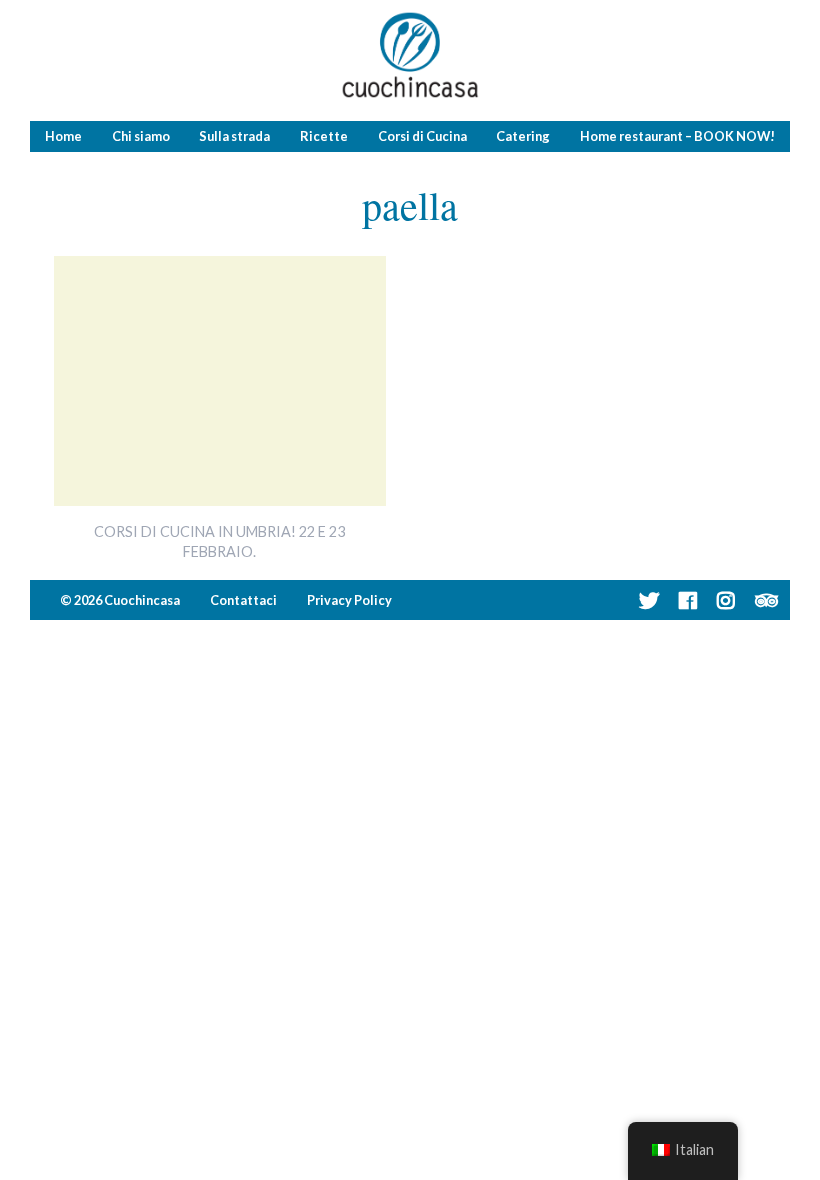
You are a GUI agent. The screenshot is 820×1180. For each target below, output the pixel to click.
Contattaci (243, 600)
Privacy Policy (349, 600)
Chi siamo (141, 136)
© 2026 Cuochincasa (120, 600)
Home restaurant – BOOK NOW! (677, 136)
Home (63, 136)
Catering (523, 136)
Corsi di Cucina (422, 136)
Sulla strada (234, 136)
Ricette (324, 136)
